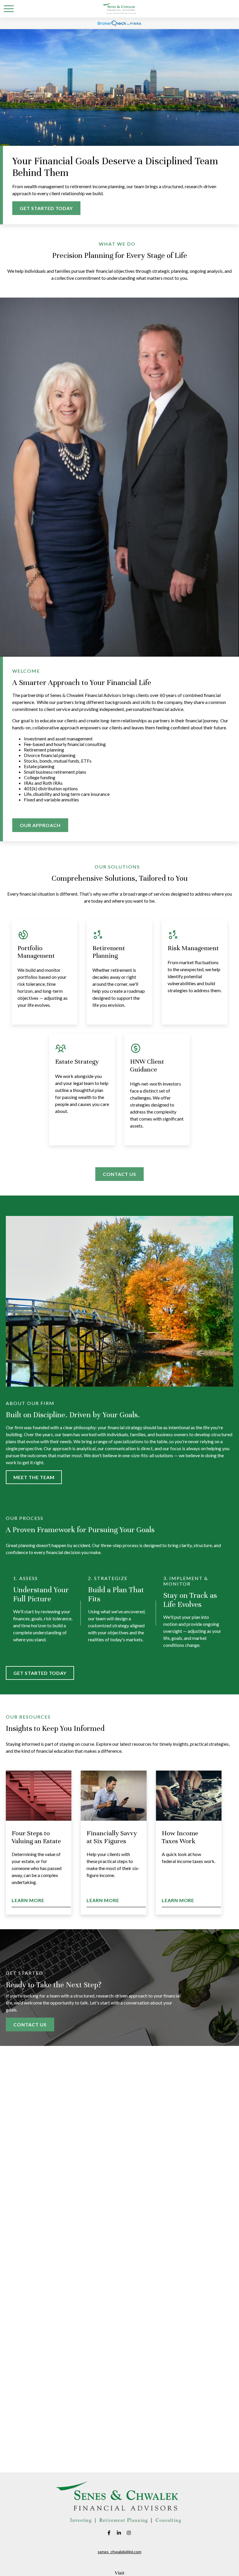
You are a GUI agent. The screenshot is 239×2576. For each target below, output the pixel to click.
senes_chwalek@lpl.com (119, 2552)
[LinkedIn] (119, 2533)
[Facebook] (109, 2533)
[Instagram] (129, 2533)
